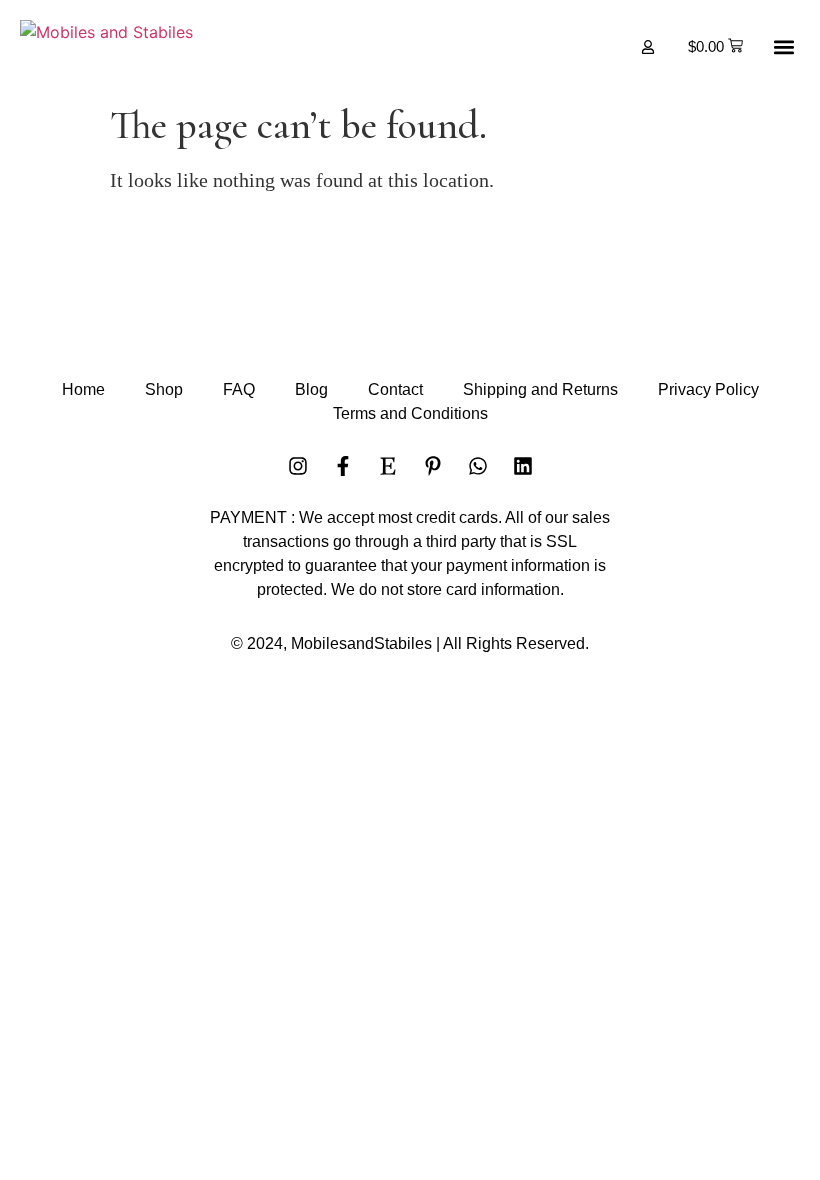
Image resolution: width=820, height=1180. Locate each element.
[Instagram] (298, 466)
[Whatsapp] (478, 466)
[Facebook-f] (343, 466)
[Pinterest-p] (433, 466)
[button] (783, 46)
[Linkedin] (523, 466)
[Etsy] (388, 466)
